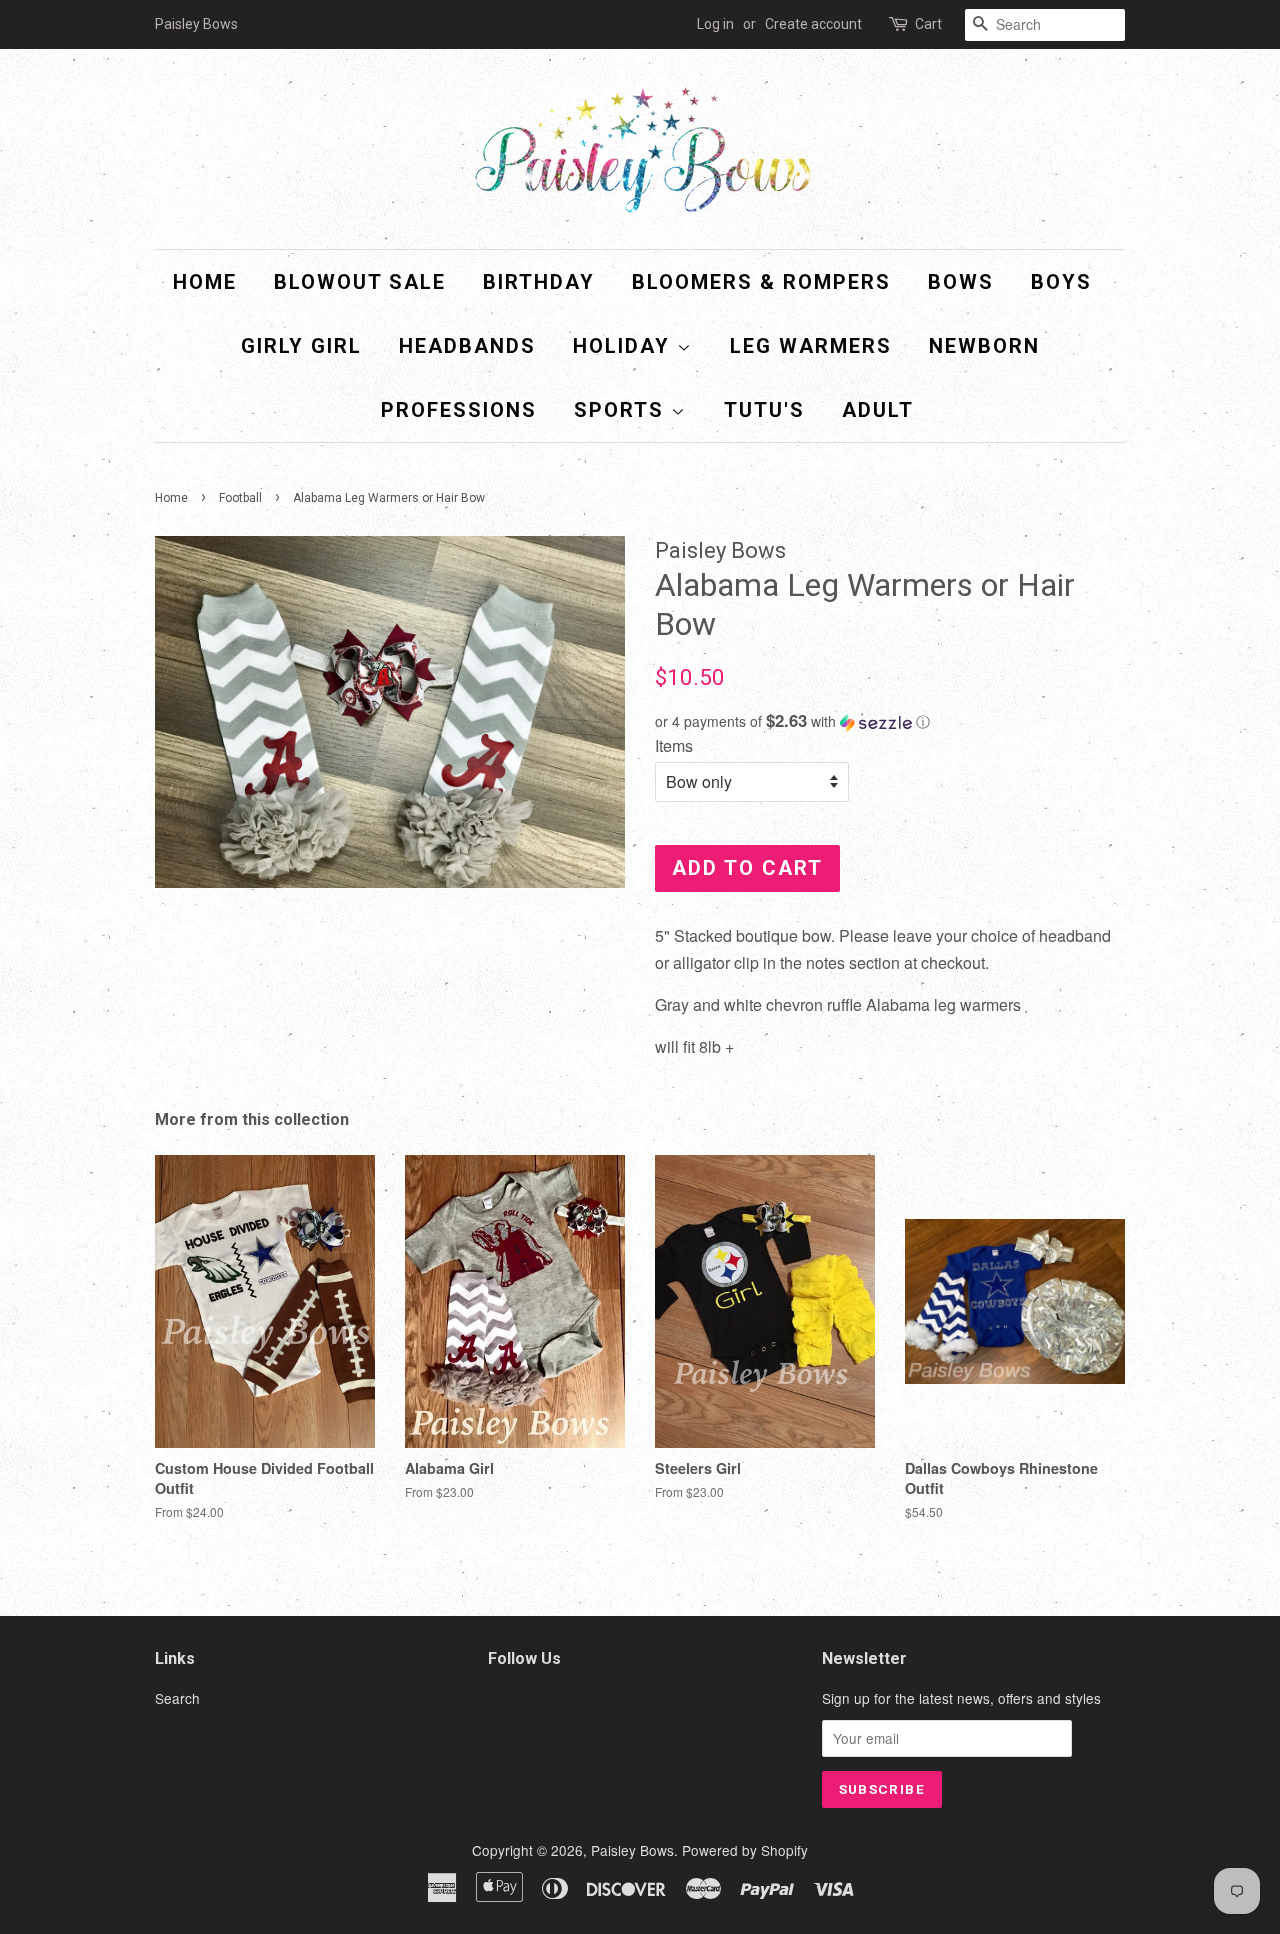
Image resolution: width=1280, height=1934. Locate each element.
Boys (1061, 282)
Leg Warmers (811, 346)
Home (205, 282)
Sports (622, 410)
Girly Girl (301, 346)
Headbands (467, 346)
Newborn (984, 346)
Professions (459, 410)
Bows (961, 282)
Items (674, 745)
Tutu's (764, 410)
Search (177, 1698)
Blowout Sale (360, 282)
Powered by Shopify (745, 1850)
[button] (890, 721)
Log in (715, 24)
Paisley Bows (632, 1850)
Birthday (539, 282)
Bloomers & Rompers (761, 282)
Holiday (625, 346)
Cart (928, 24)
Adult (878, 410)
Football (240, 498)
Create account (813, 24)
